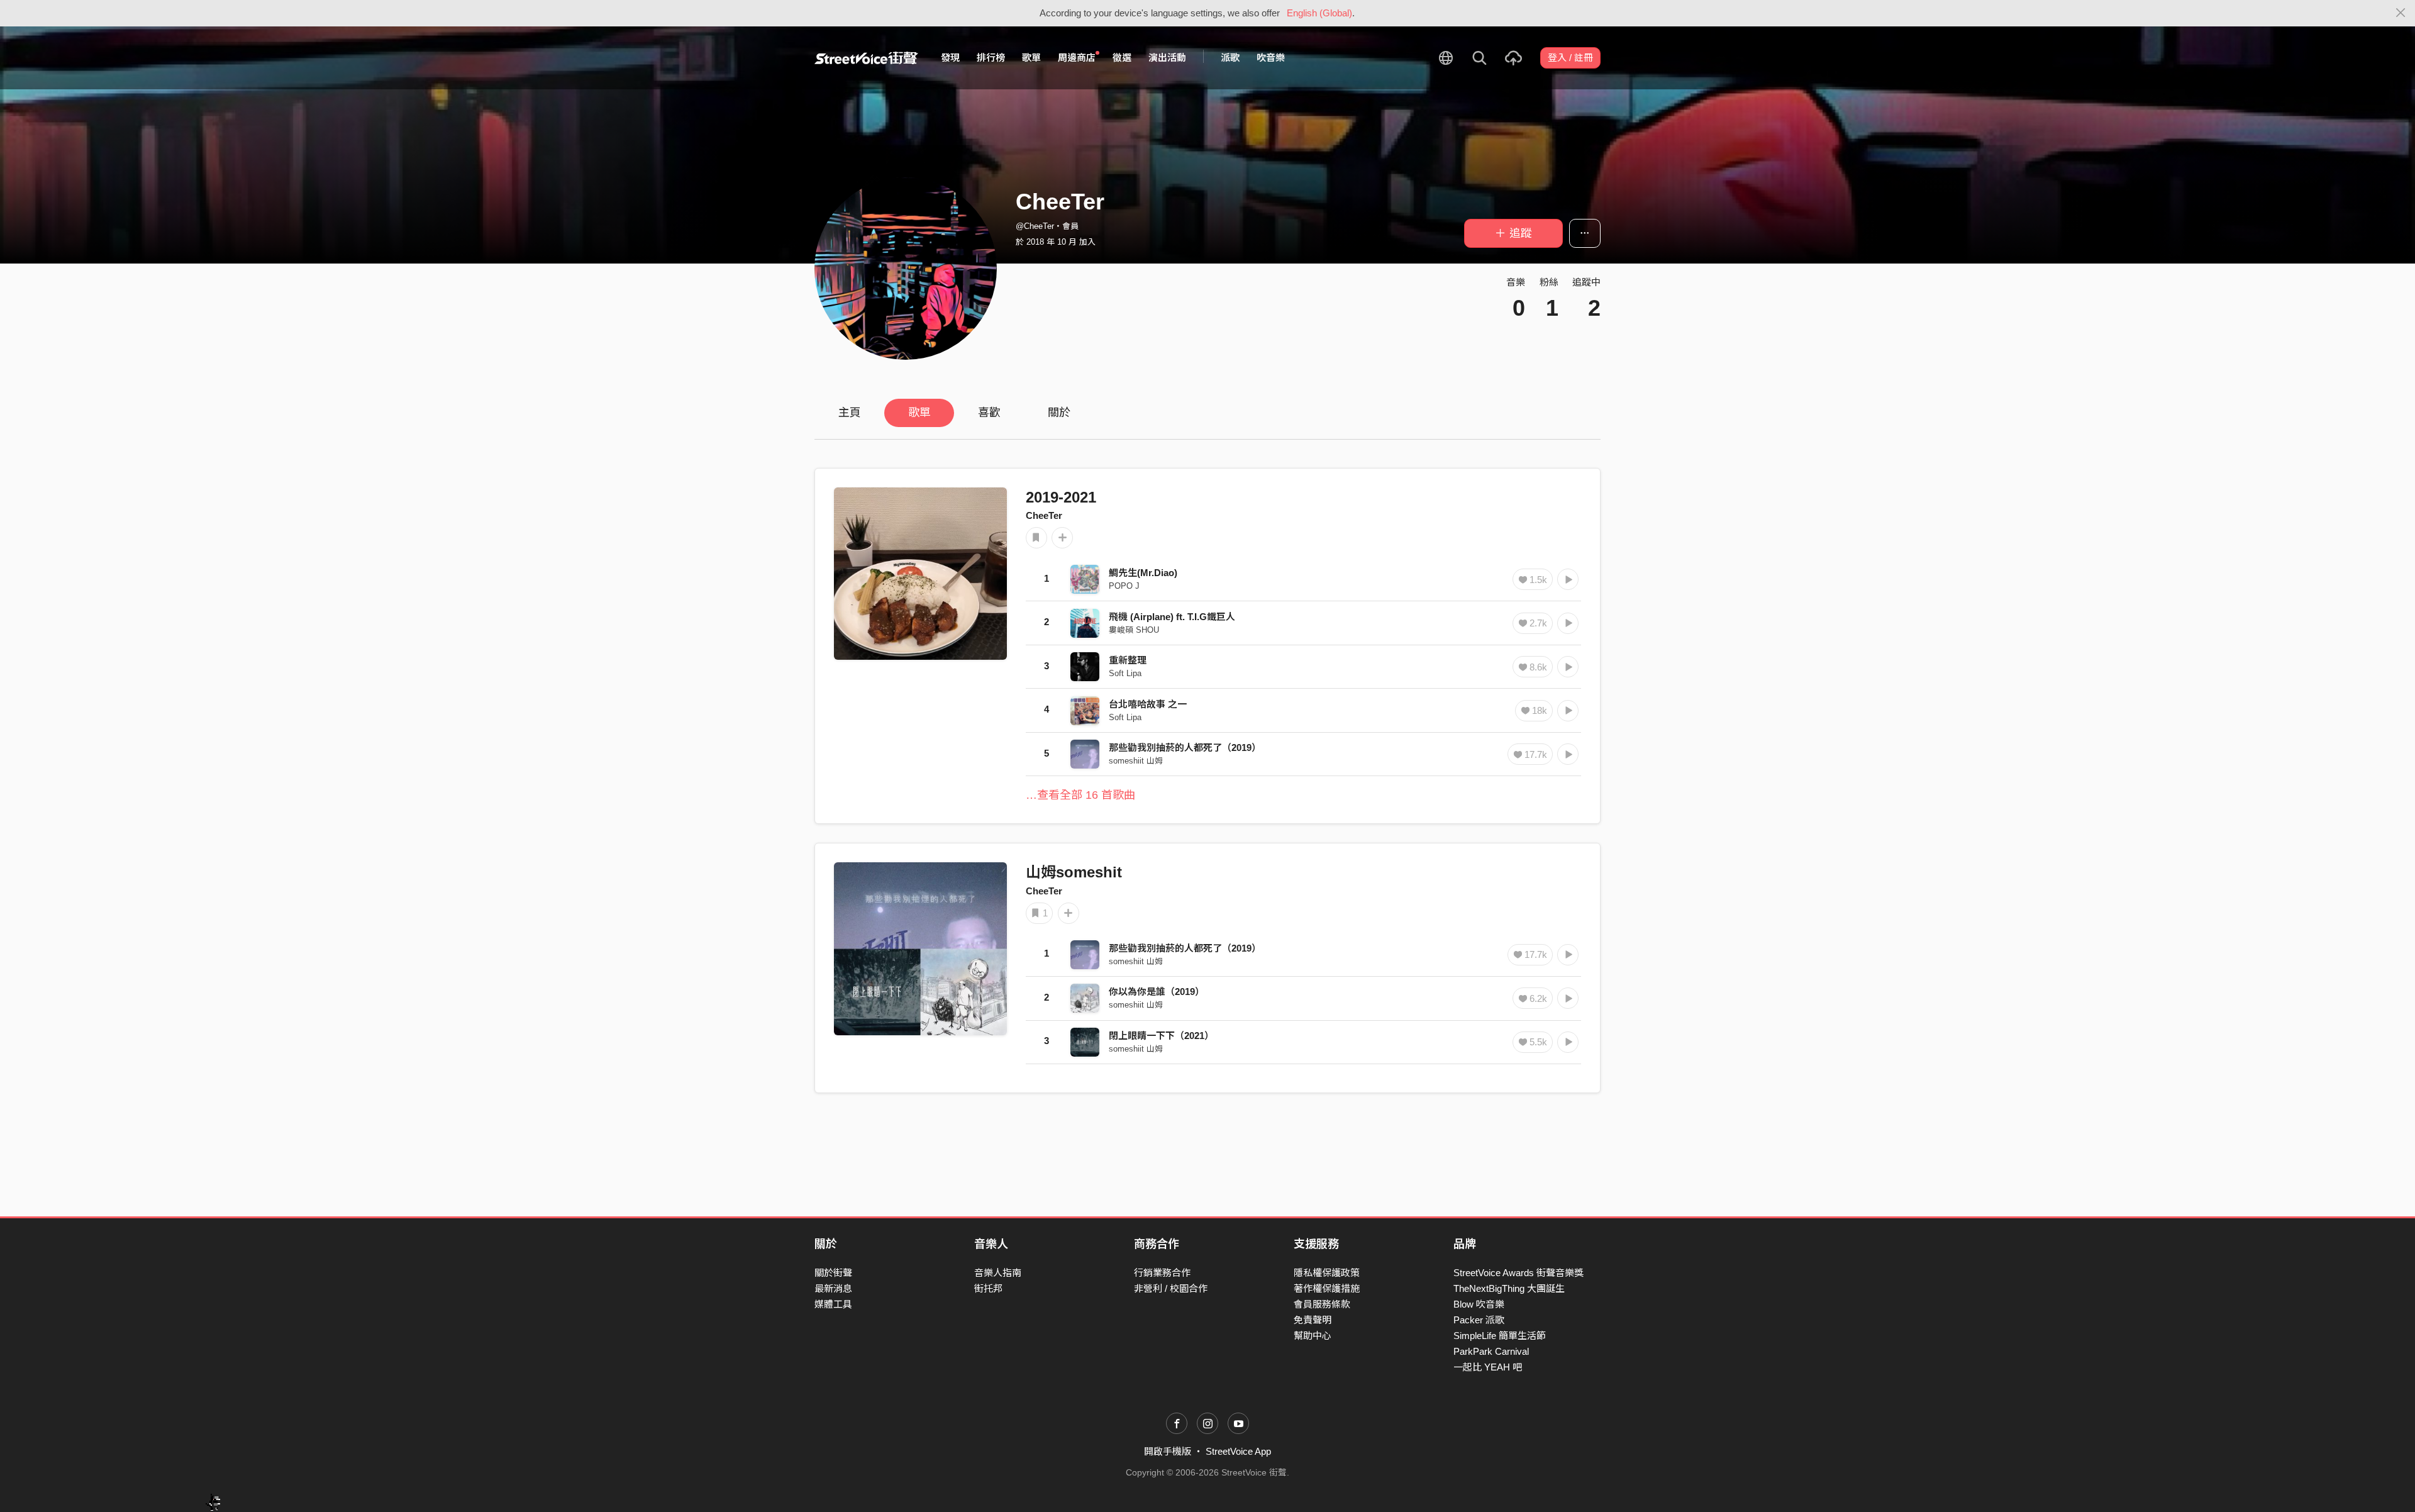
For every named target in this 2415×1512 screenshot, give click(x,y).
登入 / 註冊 (1570, 58)
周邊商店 (1077, 58)
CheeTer (1044, 515)
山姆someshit (1074, 872)
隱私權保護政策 (1327, 1273)
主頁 (850, 413)
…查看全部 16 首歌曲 (1080, 795)
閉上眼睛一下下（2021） (1161, 1036)
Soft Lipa (1125, 673)
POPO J (1124, 586)
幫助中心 (1313, 1336)
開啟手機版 (1168, 1451)
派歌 (1230, 58)
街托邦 (988, 1288)
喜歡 (989, 413)
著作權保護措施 (1327, 1288)
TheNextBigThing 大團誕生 (1509, 1288)
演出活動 (1167, 58)
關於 (1059, 413)
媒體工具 (833, 1304)
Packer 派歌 (1479, 1320)
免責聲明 (1313, 1320)
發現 (950, 58)
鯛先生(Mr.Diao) (1143, 573)
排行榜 (991, 58)
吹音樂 (1271, 58)
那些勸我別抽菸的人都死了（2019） (1185, 748)
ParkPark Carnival (1491, 1351)
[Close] (2401, 13)
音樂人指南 (998, 1273)
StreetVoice (866, 58)
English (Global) (1319, 13)
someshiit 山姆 (1136, 761)
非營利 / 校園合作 (1171, 1288)
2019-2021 (1061, 497)
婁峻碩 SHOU (1134, 630)
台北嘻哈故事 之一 (1148, 704)
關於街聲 (833, 1273)
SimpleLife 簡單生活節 (1500, 1336)
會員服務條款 (1322, 1304)
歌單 (1031, 58)
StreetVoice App (1238, 1451)
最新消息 (833, 1288)
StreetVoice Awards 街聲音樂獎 (1518, 1273)
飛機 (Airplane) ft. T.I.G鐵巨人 (1172, 617)
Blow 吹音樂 (1479, 1304)
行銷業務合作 (1162, 1273)
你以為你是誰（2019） (1157, 992)
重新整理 (1128, 660)
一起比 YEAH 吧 (1488, 1367)
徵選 (1122, 58)
